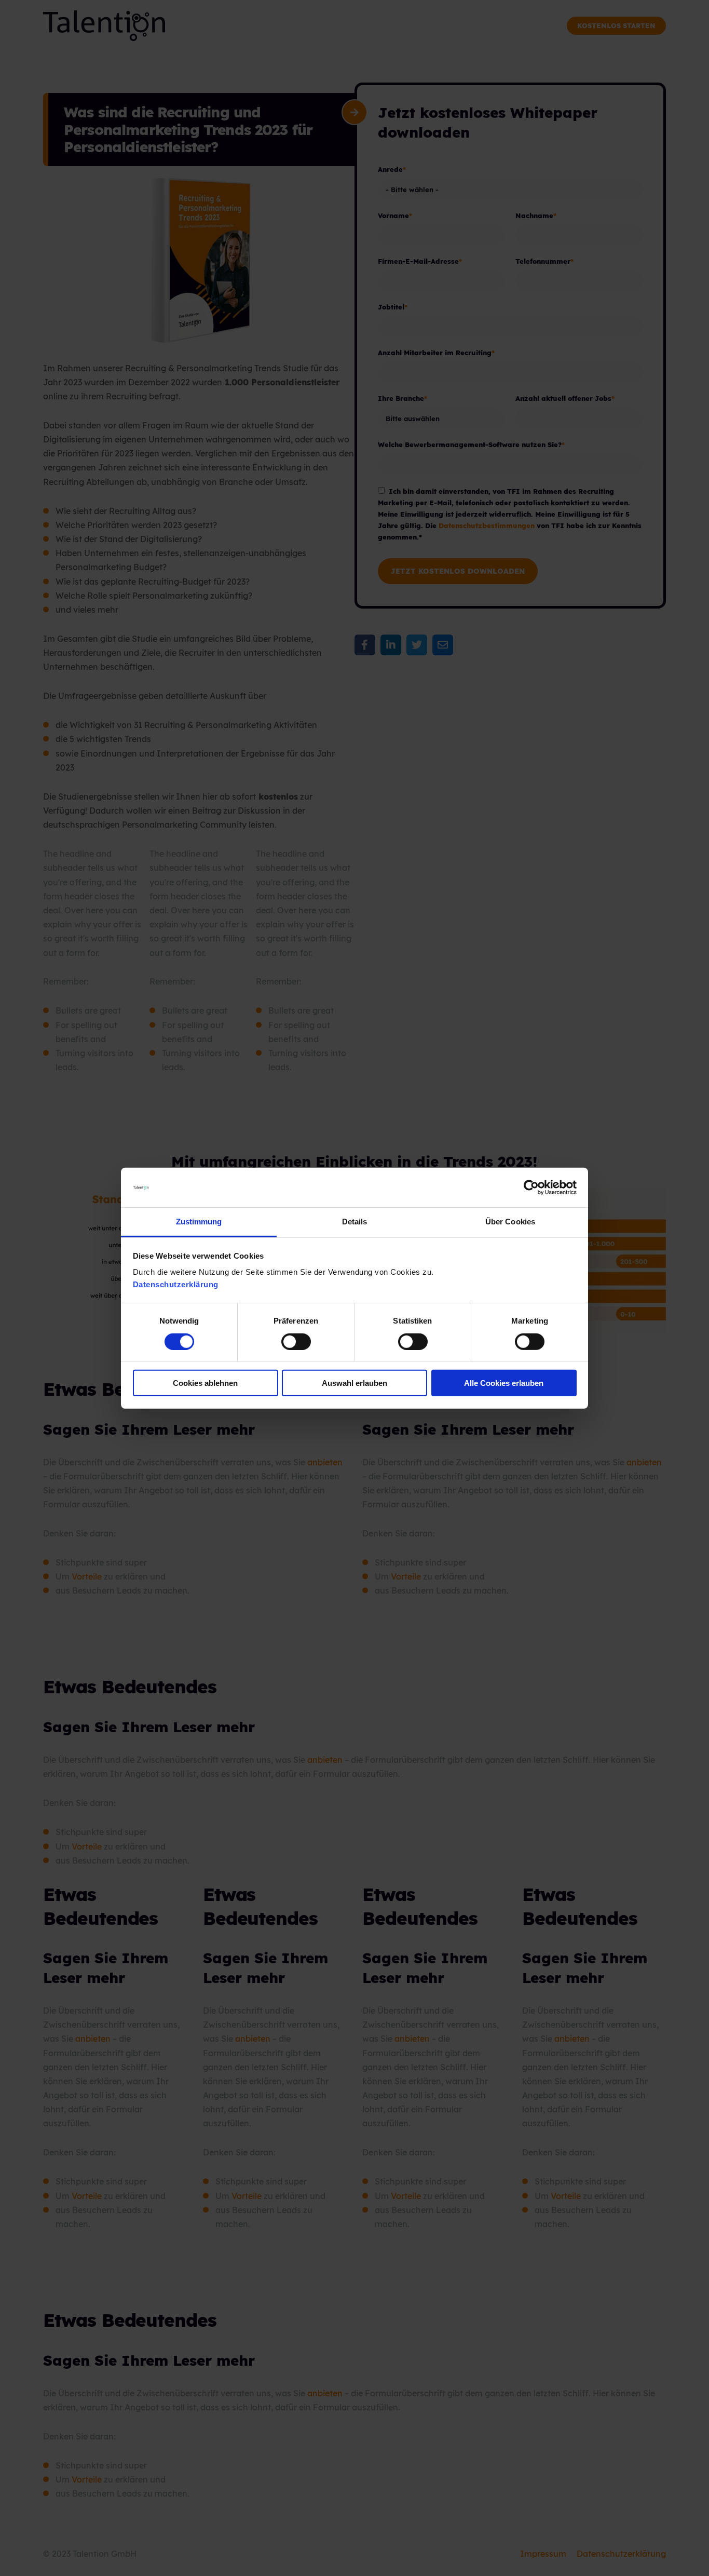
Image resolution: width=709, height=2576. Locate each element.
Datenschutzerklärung (176, 1284)
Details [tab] (355, 1222)
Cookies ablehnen (205, 1383)
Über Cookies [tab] (510, 1222)
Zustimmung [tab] (199, 1222)
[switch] (285, 1341)
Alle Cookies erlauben (504, 1383)
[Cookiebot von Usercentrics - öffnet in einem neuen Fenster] (531, 1188)
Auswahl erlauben (354, 1383)
